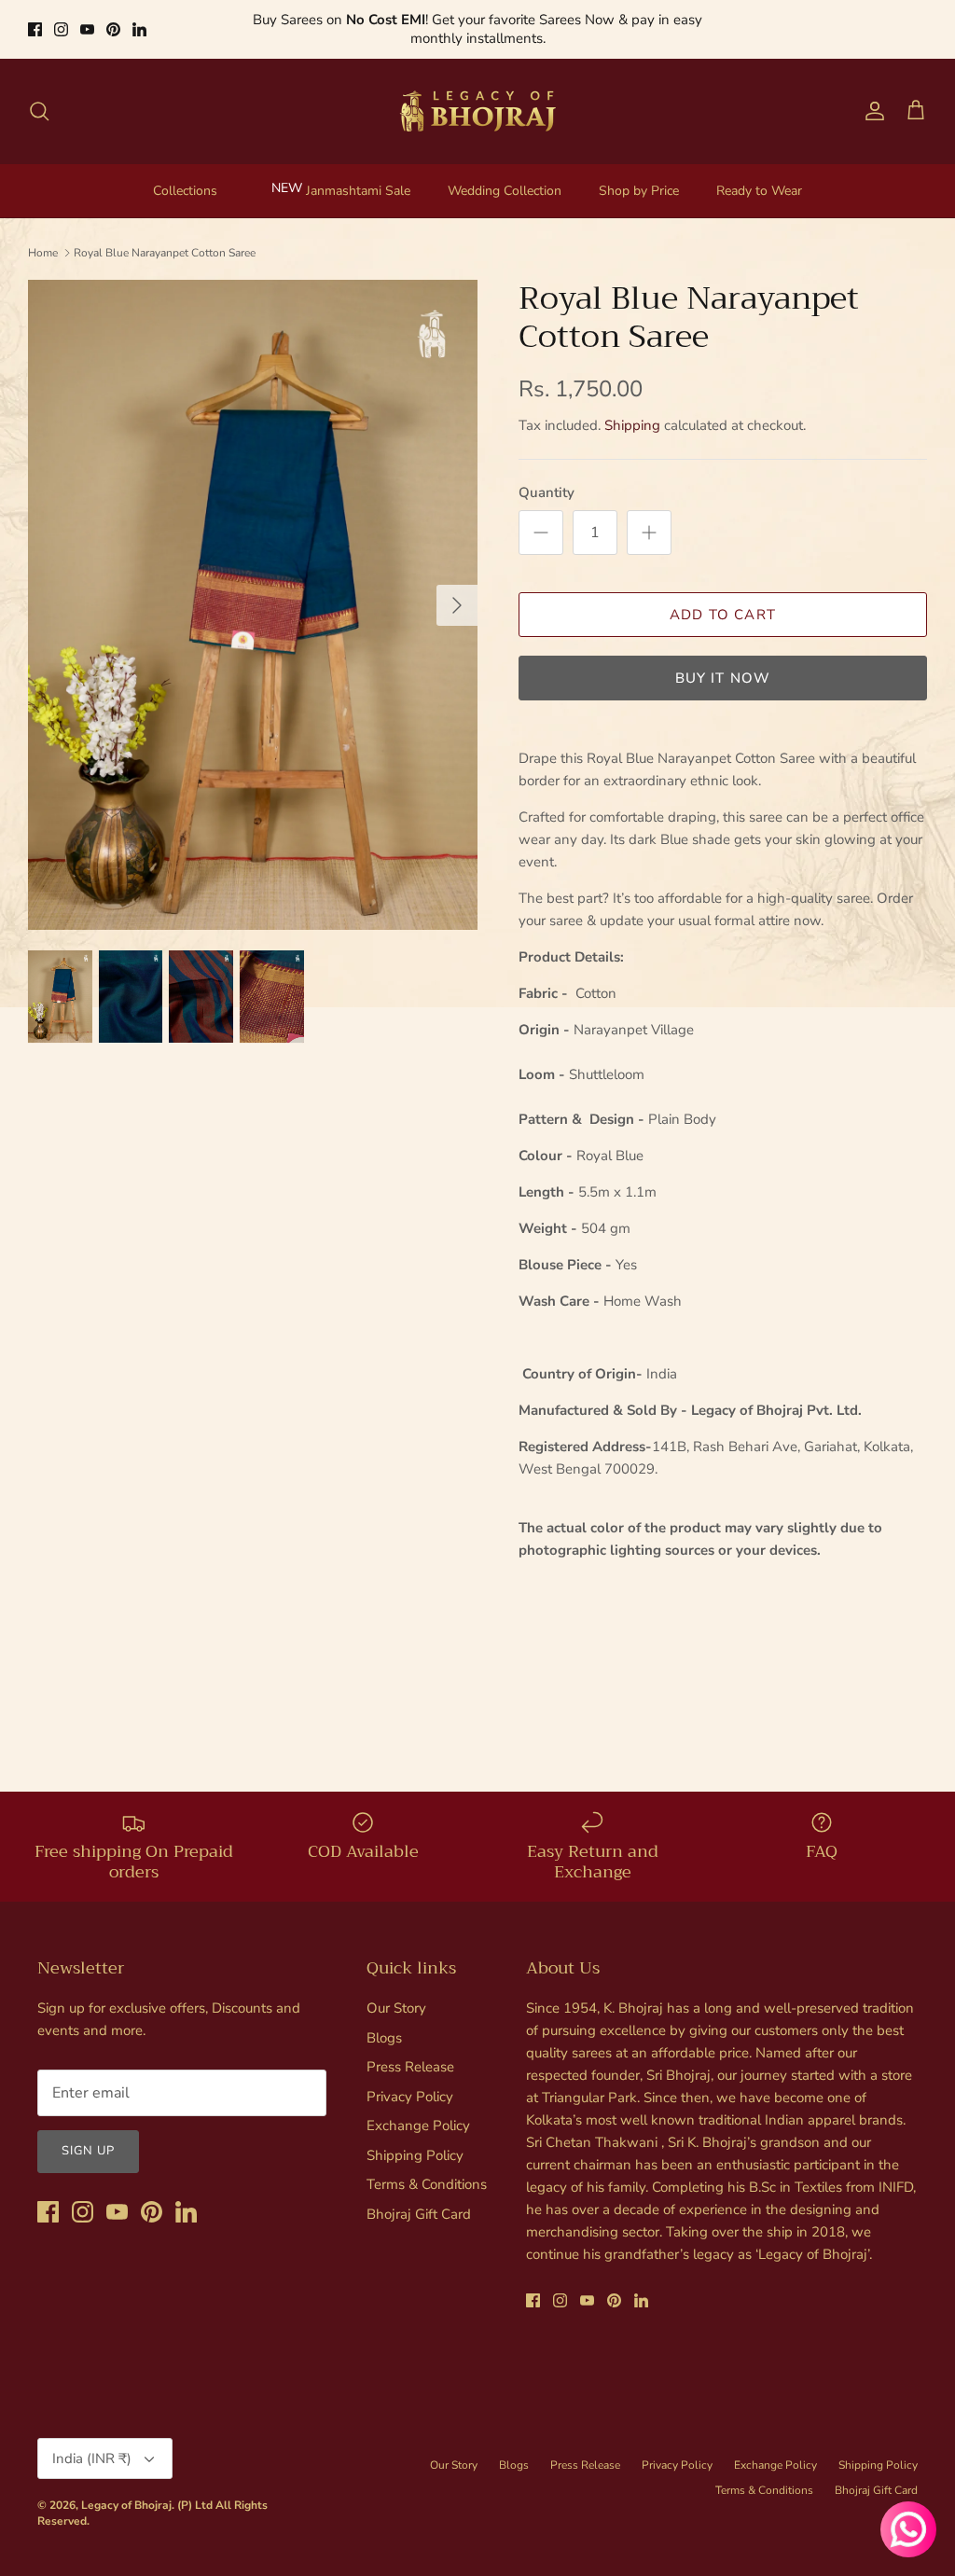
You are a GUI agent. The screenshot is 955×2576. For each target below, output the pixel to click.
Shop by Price (639, 174)
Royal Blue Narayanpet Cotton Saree (165, 236)
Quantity (547, 476)
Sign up (88, 2134)
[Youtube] (87, 21)
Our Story (396, 1991)
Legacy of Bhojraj (126, 2488)
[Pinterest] (113, 21)
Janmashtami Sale (358, 174)
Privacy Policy (410, 2080)
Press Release (410, 2050)
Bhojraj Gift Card (419, 2197)
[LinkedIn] (139, 21)
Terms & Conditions (427, 2167)
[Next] (457, 589)
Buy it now (723, 661)
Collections (185, 174)
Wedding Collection (505, 174)
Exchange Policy (418, 2109)
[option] (253, 588)
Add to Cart (723, 598)
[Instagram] (61, 21)
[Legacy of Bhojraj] (477, 94)
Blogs (384, 2021)
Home (43, 236)
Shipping (632, 409)
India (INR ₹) (92, 2442)
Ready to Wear (759, 174)
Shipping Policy (415, 2139)
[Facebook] (35, 21)
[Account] (871, 94)
